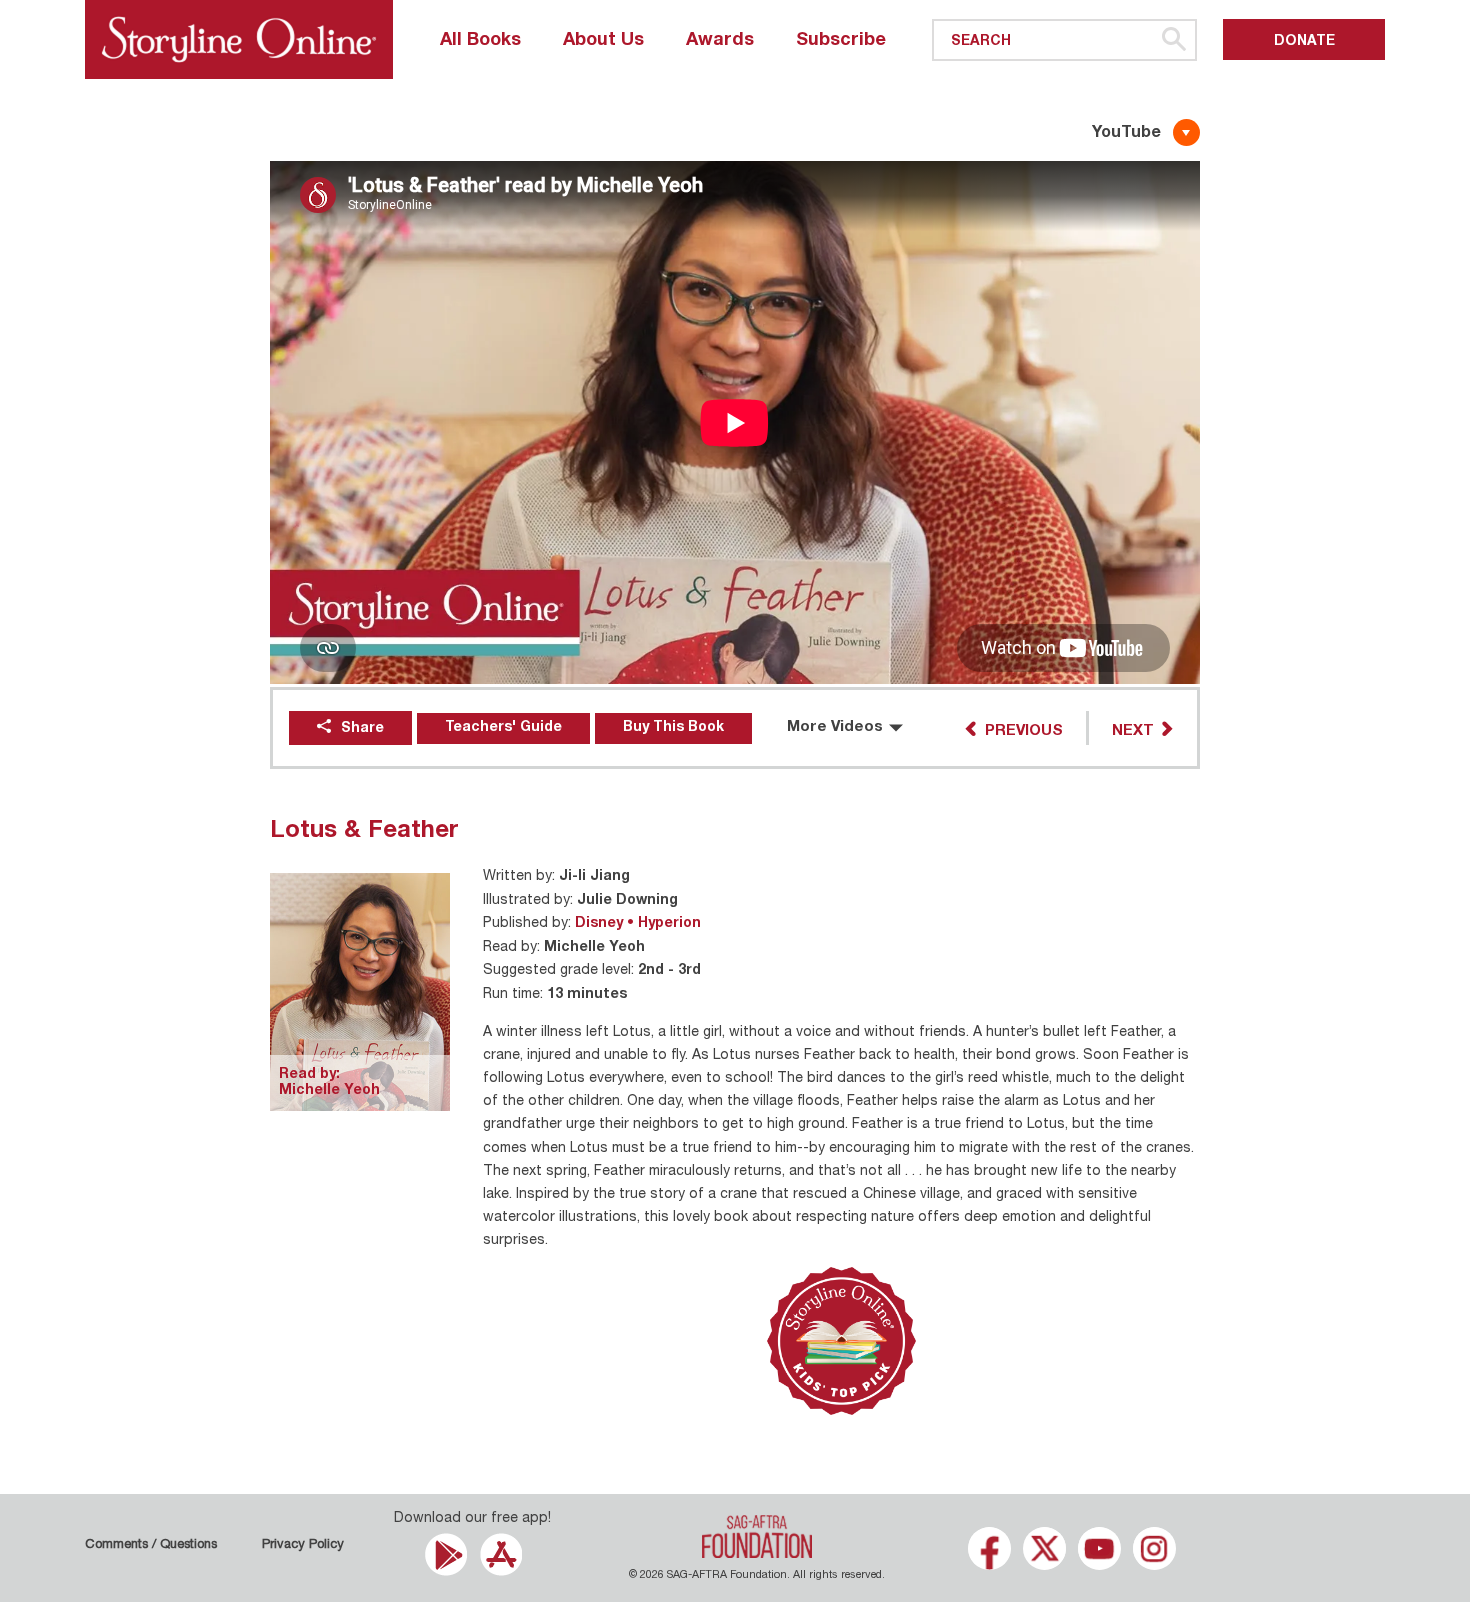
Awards (720, 41)
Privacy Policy (303, 1545)
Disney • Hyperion (638, 924)
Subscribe (841, 41)
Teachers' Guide (503, 728)
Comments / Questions (151, 1545)
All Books (480, 41)
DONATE (1304, 42)
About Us (603, 41)
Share (362, 729)
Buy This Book (673, 728)
